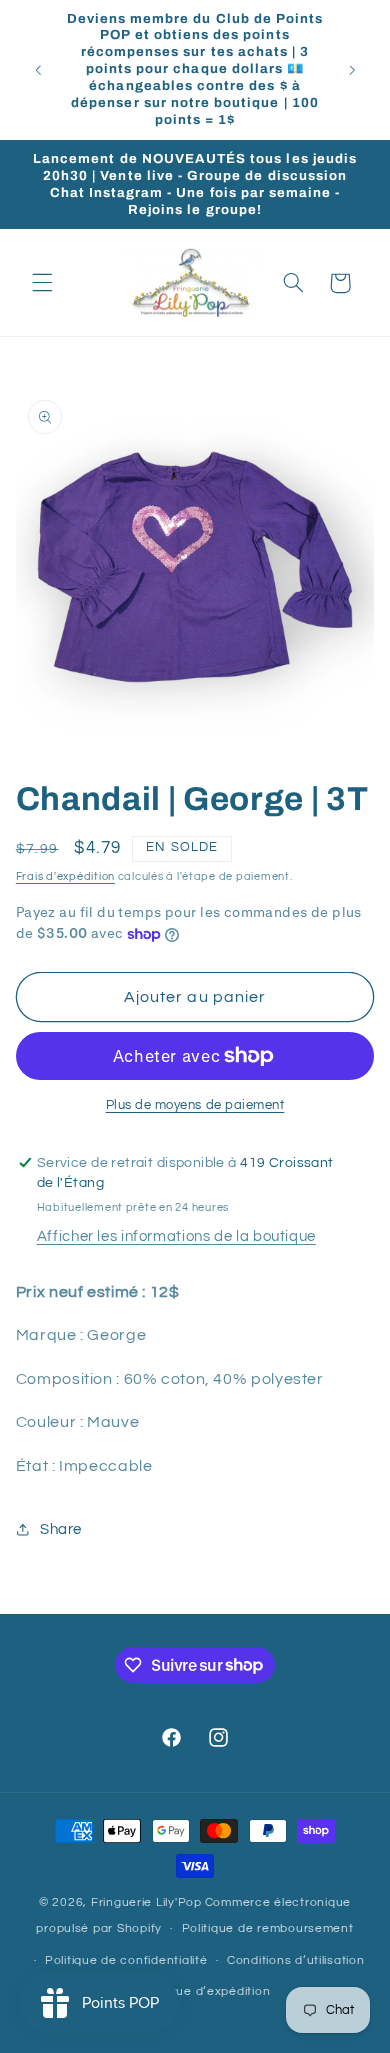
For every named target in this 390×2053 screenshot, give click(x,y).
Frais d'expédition (65, 876)
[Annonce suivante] (352, 70)
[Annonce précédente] (38, 70)
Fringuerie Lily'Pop (146, 1902)
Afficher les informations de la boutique (176, 1236)
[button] (42, 283)
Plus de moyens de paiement (195, 1105)
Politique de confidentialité (126, 1960)
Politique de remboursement (268, 1928)
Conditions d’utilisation (296, 1960)
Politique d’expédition (204, 1991)
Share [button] (61, 1529)
